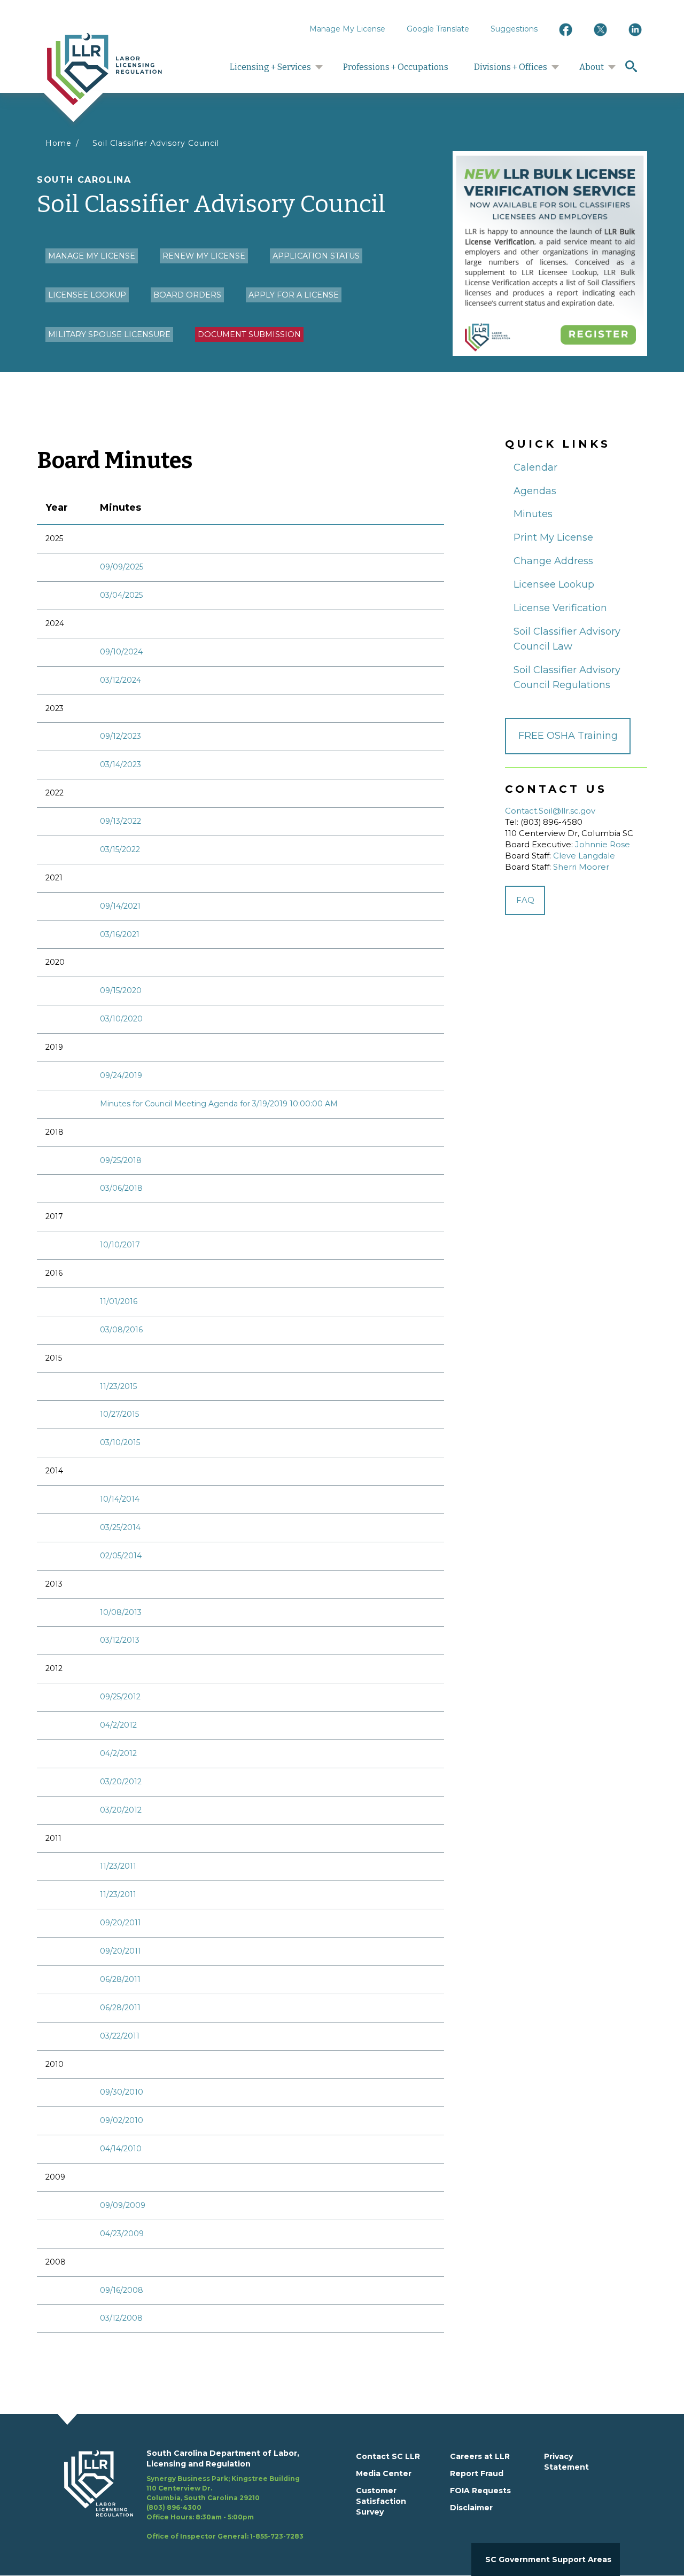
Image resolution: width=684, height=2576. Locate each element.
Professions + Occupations (396, 67)
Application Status (316, 256)
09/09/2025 (122, 567)
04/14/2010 (121, 2149)
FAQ (525, 900)
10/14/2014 (120, 1499)
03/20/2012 (121, 1782)
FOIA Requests (480, 2491)
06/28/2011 (120, 1979)
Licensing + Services (270, 67)
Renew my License (204, 256)
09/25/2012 (120, 1697)
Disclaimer (471, 2508)
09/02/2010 (122, 2120)
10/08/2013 (121, 1612)
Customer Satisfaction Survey (381, 2501)
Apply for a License (294, 295)
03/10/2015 (120, 1442)
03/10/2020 (121, 1019)
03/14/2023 (121, 764)
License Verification (560, 608)
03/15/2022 (120, 849)
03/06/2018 (121, 1188)
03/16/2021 (120, 934)
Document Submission (249, 334)
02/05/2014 (121, 1556)
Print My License (553, 537)
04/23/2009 (122, 2234)
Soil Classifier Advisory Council (156, 143)
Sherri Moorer (581, 867)
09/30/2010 (122, 2092)
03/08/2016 (121, 1330)
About (592, 67)
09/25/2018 (121, 1160)
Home (59, 143)
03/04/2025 (121, 595)
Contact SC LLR (388, 2456)
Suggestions (514, 29)
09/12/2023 (121, 736)
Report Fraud (477, 2473)
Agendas (535, 491)
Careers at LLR (480, 2456)
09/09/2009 (123, 2205)
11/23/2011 (118, 1866)
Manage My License (347, 29)
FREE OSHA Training (568, 736)
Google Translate (438, 29)
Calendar (535, 467)
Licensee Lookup (87, 295)
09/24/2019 (121, 1075)
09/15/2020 (121, 990)
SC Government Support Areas (548, 2559)
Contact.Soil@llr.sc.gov (550, 811)
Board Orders (187, 295)
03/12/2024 (121, 680)
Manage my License (92, 256)
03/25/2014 (120, 1527)
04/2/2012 (118, 1725)
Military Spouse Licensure (109, 334)
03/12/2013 (120, 1640)
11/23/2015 (118, 1386)
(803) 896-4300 (174, 2507)
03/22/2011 (120, 2036)
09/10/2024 (121, 652)
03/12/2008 (121, 2318)
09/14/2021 (120, 906)
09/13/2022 (121, 821)
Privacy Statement (566, 2462)
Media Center (384, 2473)
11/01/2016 (119, 1301)
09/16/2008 (122, 2290)
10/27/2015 (119, 1414)
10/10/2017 (120, 1245)
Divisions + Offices (511, 67)
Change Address (553, 561)
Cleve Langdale (584, 856)
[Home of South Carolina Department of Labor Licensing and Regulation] (104, 68)
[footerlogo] (105, 2495)
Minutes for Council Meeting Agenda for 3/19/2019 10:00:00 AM (219, 1104)
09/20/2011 (121, 1923)
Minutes (533, 514)
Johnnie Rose (603, 845)
